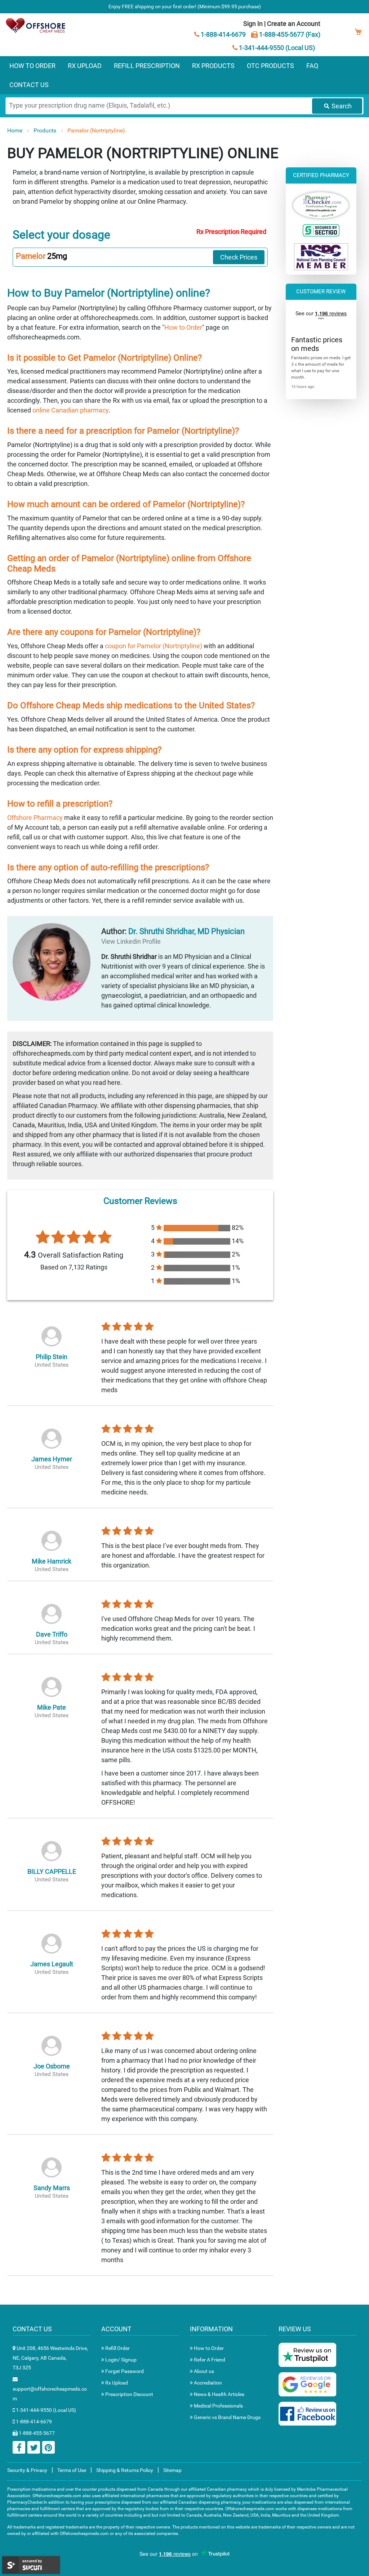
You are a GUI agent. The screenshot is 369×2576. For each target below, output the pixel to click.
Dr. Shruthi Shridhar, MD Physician (186, 931)
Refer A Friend (209, 2360)
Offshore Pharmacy (35, 818)
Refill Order (117, 2348)
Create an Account (294, 24)
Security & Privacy (27, 2470)
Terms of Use (72, 2470)
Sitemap (172, 2470)
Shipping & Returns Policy (125, 2470)
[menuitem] (32, 66)
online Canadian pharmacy (70, 410)
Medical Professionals (218, 2406)
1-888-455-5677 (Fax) (289, 34)
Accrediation (207, 2383)
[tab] (140, 257)
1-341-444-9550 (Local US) (276, 48)
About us (203, 2371)
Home (15, 130)
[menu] (184, 75)
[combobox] (184, 106)
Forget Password (124, 2371)
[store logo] (36, 25)
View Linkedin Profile (131, 941)
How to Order (183, 327)
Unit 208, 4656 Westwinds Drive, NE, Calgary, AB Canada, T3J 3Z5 (50, 2358)
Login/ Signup (120, 2360)
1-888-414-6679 (223, 34)
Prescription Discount (129, 2394)
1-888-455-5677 (36, 2433)
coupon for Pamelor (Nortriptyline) (154, 646)
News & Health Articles (219, 2394)
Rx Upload (116, 2383)
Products (46, 130)
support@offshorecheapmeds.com (50, 2394)
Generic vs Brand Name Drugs (227, 2417)
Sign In (253, 24)
